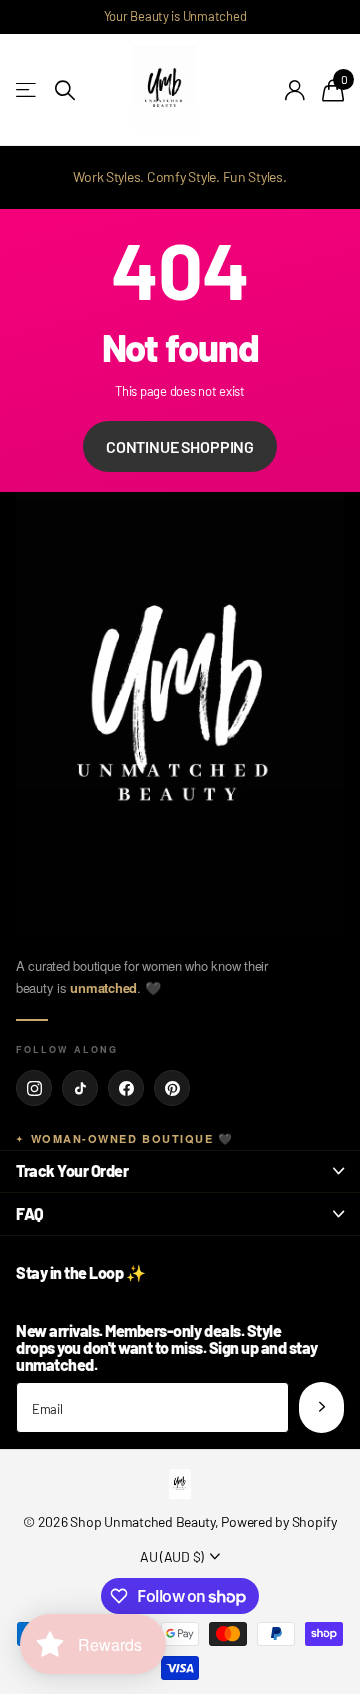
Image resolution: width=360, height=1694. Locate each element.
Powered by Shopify (278, 1521)
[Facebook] (126, 1088)
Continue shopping (180, 446)
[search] (65, 90)
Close (180, 1172)
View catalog (27, 90)
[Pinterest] (172, 1088)
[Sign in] (295, 90)
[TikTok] (80, 1088)
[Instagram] (34, 1088)
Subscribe (321, 1407)
